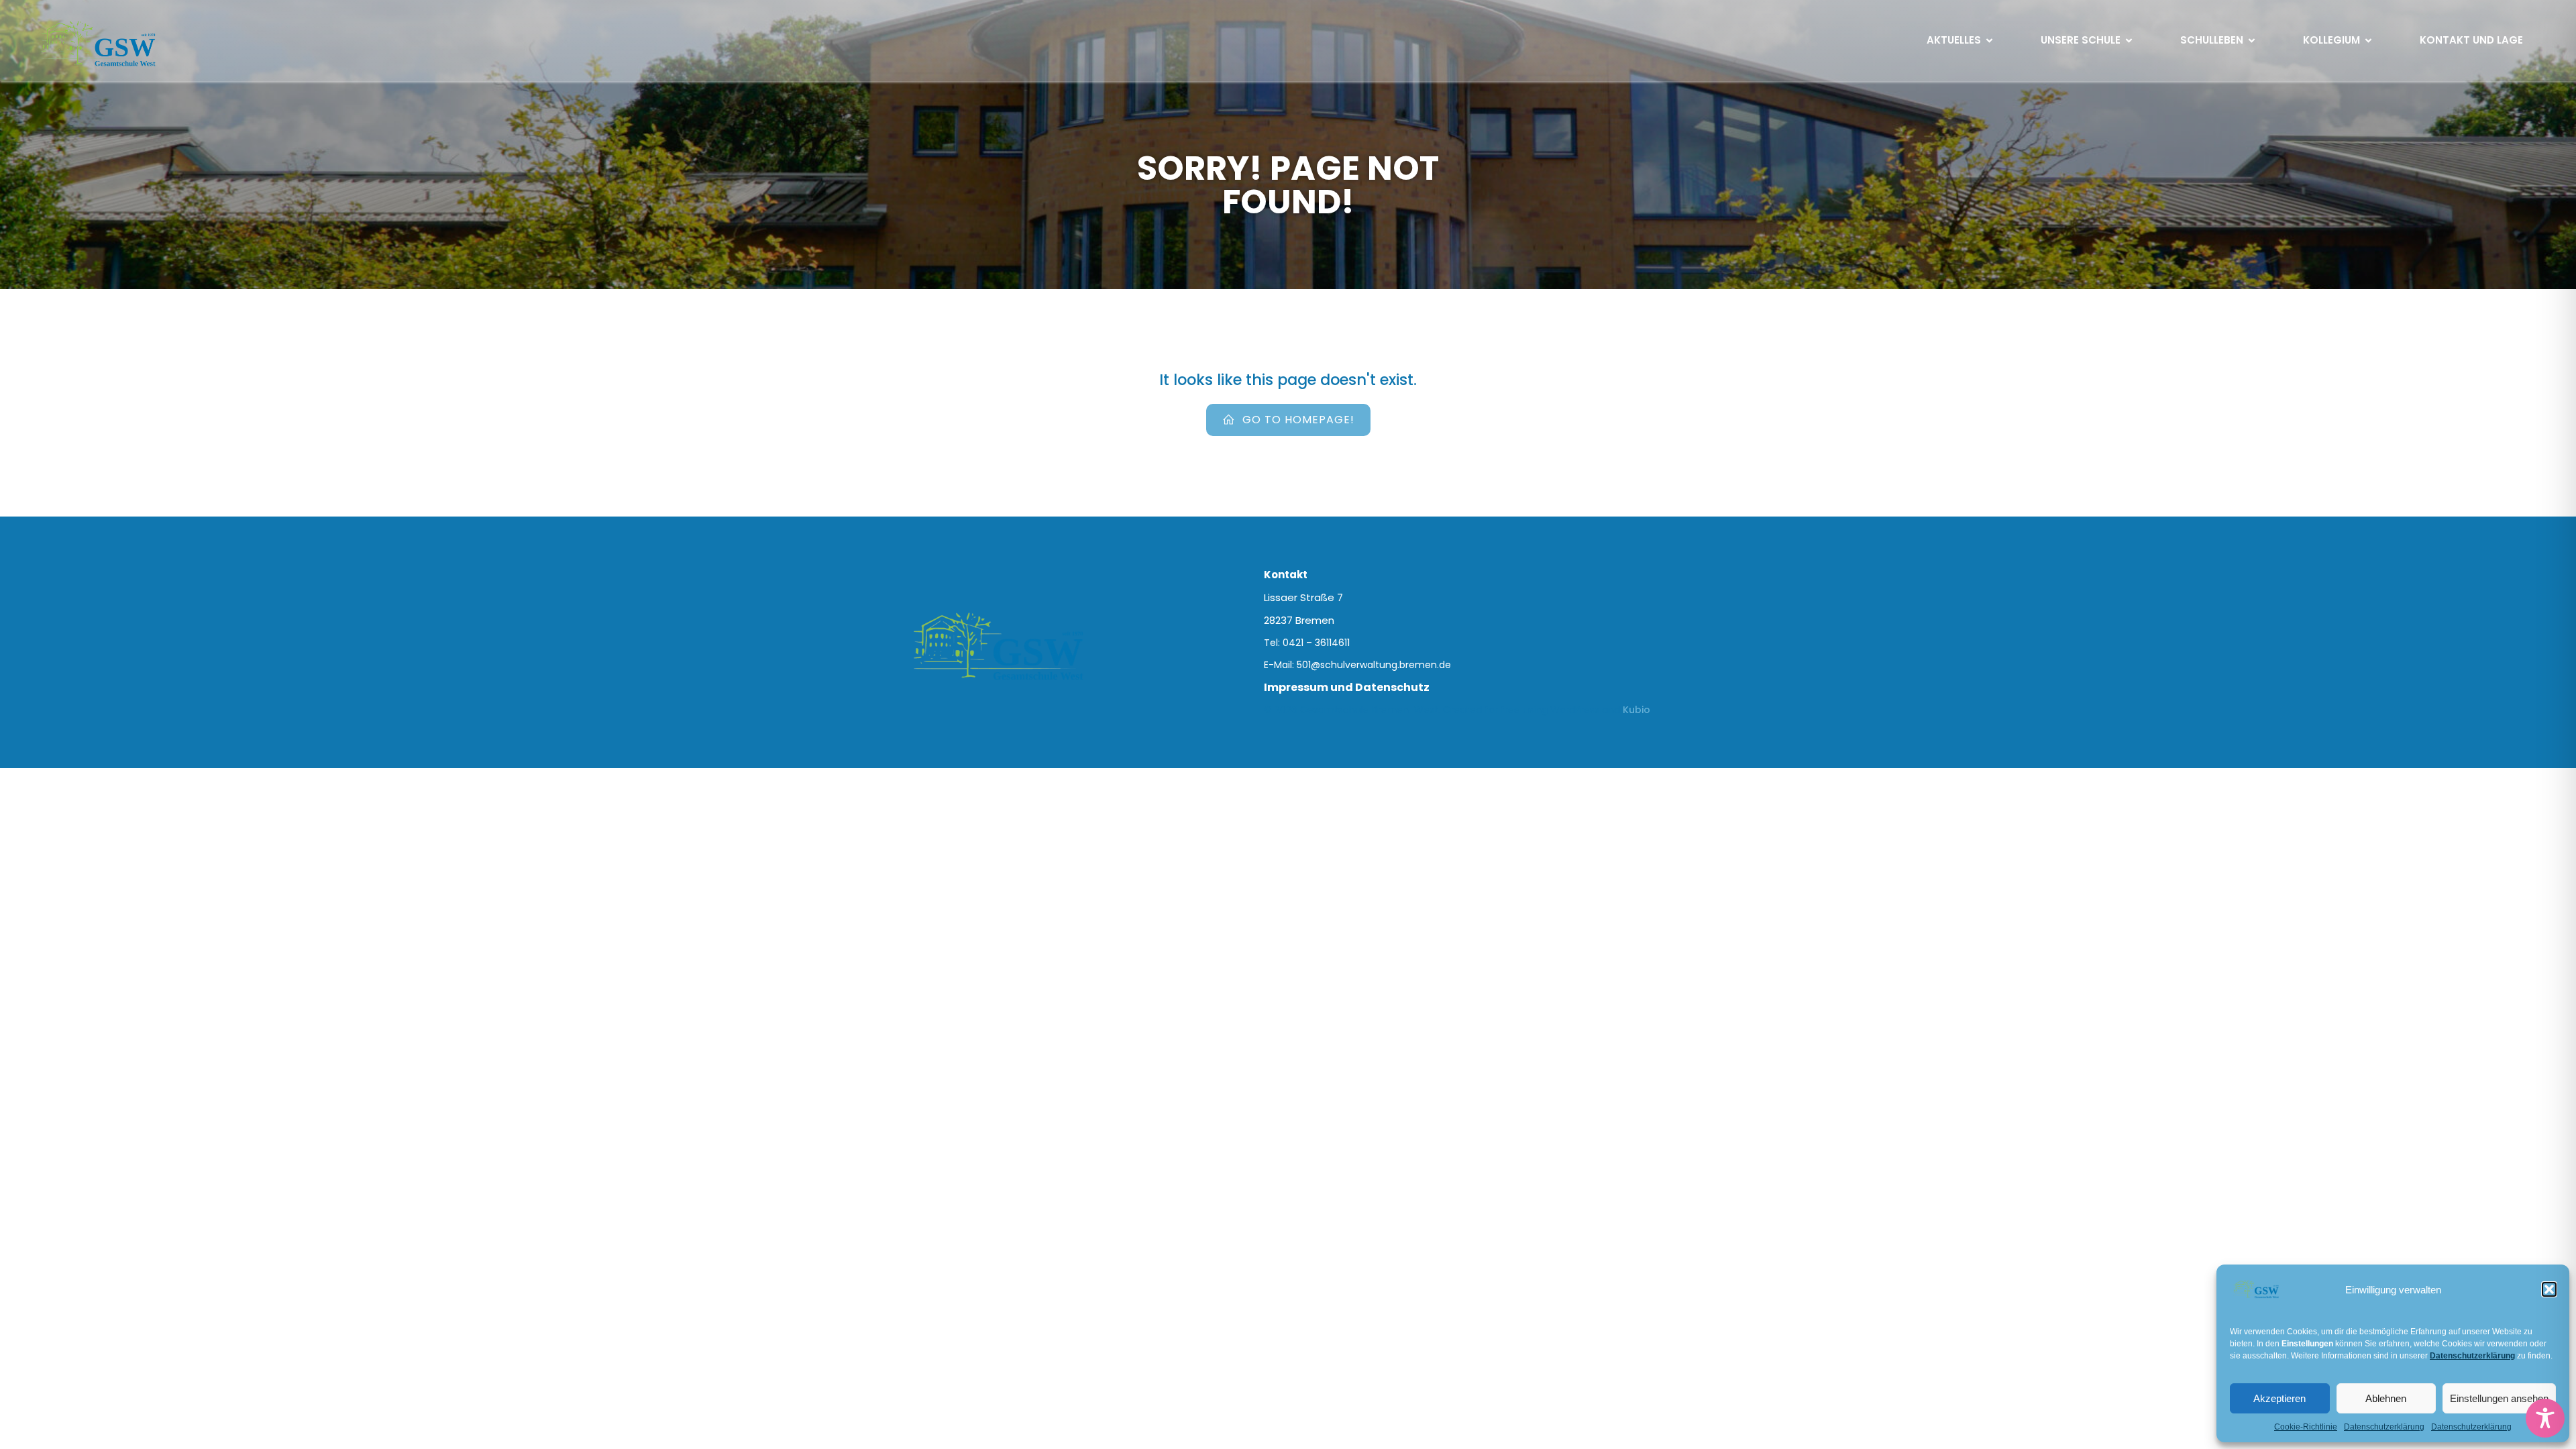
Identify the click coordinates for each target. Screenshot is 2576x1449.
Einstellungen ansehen (2499, 1398)
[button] (2549, 1289)
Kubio (1636, 710)
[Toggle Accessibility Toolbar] (2545, 1418)
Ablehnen (2386, 1398)
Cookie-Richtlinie (2306, 1427)
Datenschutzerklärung (2384, 1427)
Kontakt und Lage (2471, 40)
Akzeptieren (2279, 1398)
